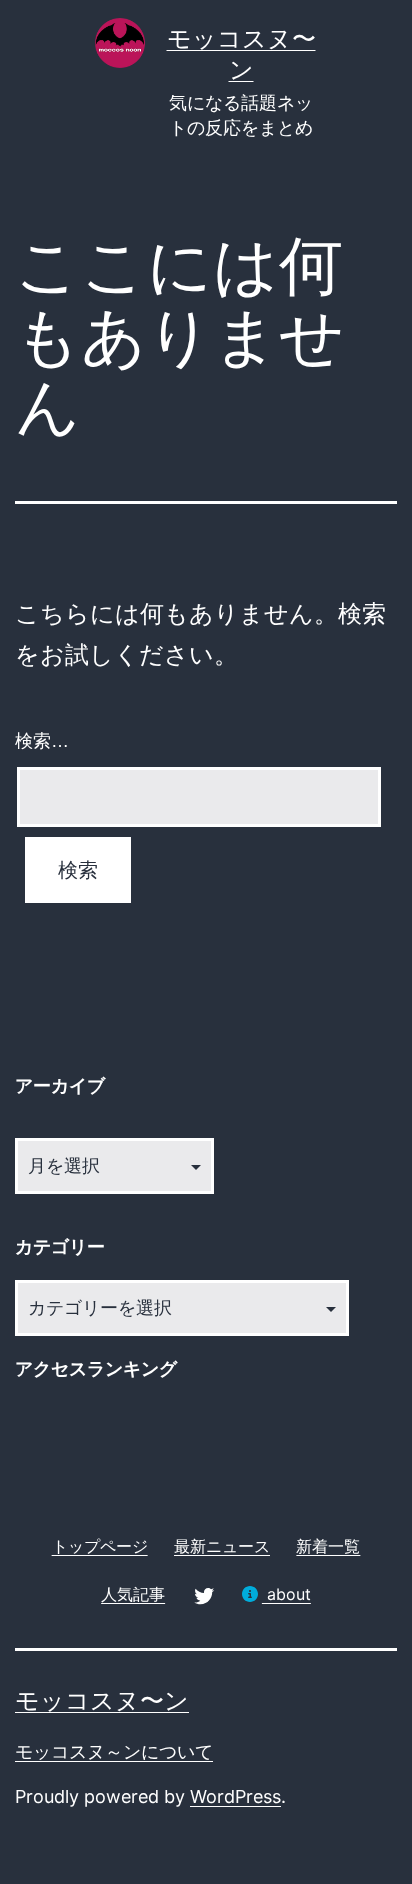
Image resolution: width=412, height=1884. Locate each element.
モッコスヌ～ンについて (114, 1751)
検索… (42, 741)
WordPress (235, 1796)
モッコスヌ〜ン (102, 1700)
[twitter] (203, 1593)
